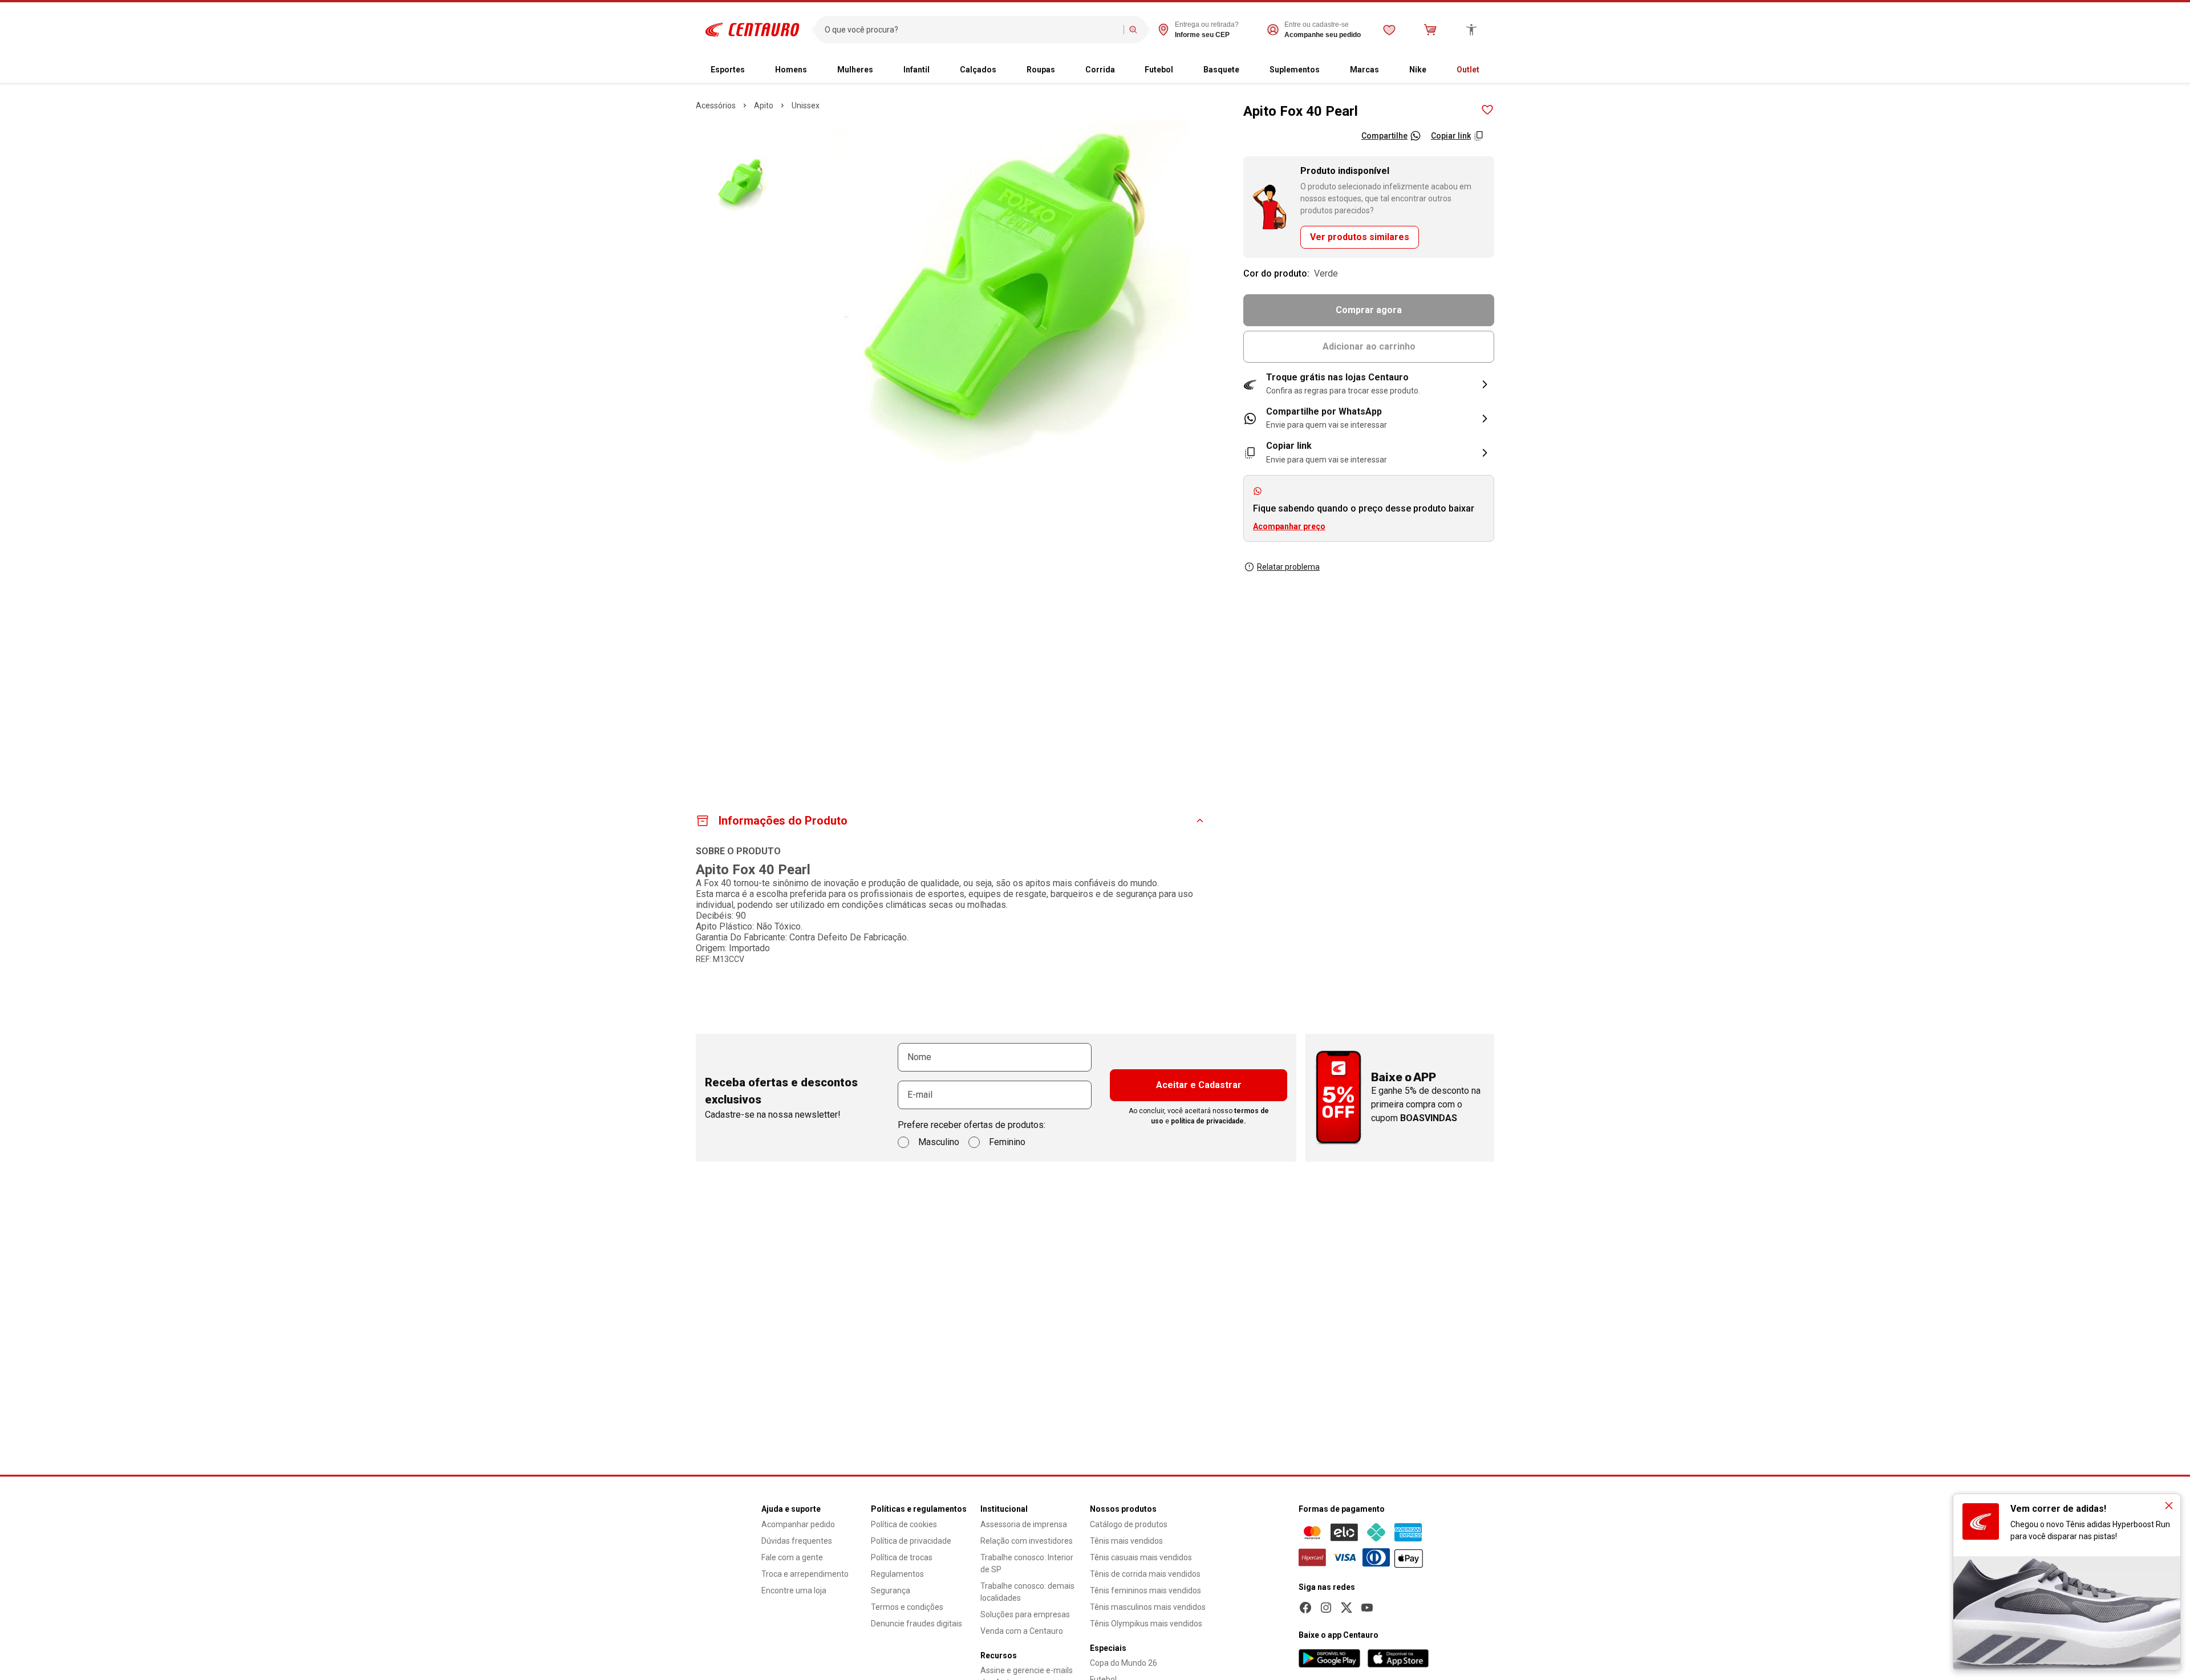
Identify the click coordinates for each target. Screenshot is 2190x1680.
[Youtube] (1367, 1608)
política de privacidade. (1208, 1121)
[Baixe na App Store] (1398, 1658)
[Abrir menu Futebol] (1182, 70)
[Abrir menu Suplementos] (1329, 70)
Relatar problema (1288, 567)
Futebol (1159, 70)
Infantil (916, 70)
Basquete (1221, 70)
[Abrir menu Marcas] (1388, 70)
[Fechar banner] (2169, 1505)
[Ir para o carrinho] (1430, 30)
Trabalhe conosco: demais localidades (1027, 1592)
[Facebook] (1305, 1608)
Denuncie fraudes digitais (916, 1624)
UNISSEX (806, 105)
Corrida (1100, 70)
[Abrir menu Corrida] (1124, 70)
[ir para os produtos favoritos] (1389, 30)
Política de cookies (904, 1524)
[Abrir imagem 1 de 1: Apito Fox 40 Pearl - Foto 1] (1011, 298)
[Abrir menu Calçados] (1005, 70)
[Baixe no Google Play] (1329, 1658)
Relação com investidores (1027, 1541)
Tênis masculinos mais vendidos (1148, 1607)
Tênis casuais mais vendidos (1141, 1557)
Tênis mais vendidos (1126, 1541)
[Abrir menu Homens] (816, 70)
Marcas (1364, 70)
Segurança (891, 1590)
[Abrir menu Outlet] (1489, 70)
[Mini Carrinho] (1430, 30)
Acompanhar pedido (798, 1524)
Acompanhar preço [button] (1289, 526)
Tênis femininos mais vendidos (1145, 1590)
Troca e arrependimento (805, 1574)
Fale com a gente (792, 1557)
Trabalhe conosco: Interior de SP (1027, 1563)
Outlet (1468, 70)
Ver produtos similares (1360, 237)
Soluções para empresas (1025, 1614)
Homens (791, 70)
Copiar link (1451, 136)
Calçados (978, 70)
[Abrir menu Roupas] (1064, 70)
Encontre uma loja (794, 1590)
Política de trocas (902, 1557)
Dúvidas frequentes (797, 1541)
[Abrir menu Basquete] (1248, 70)
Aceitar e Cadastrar (1199, 1085)
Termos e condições (907, 1607)
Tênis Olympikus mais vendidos (1146, 1624)
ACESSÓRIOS (716, 105)
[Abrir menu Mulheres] (882, 70)
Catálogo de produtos (1129, 1524)
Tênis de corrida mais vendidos (1145, 1574)
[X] (1347, 1608)
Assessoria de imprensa (1024, 1524)
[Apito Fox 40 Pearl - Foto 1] (741, 185)
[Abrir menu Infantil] (939, 70)
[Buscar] (1133, 30)
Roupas (1041, 70)
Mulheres (855, 70)
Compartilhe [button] (1384, 136)
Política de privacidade (911, 1541)
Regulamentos (897, 1574)
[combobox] (972, 30)
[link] (1369, 419)
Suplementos (1295, 70)
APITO (764, 105)
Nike (1418, 70)
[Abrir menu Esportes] (754, 70)
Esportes (728, 70)
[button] (1369, 384)
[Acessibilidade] (1471, 30)
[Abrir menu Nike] (1435, 70)
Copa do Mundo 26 (1124, 1663)
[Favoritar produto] (1487, 110)
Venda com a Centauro (1022, 1631)
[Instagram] (1326, 1608)
